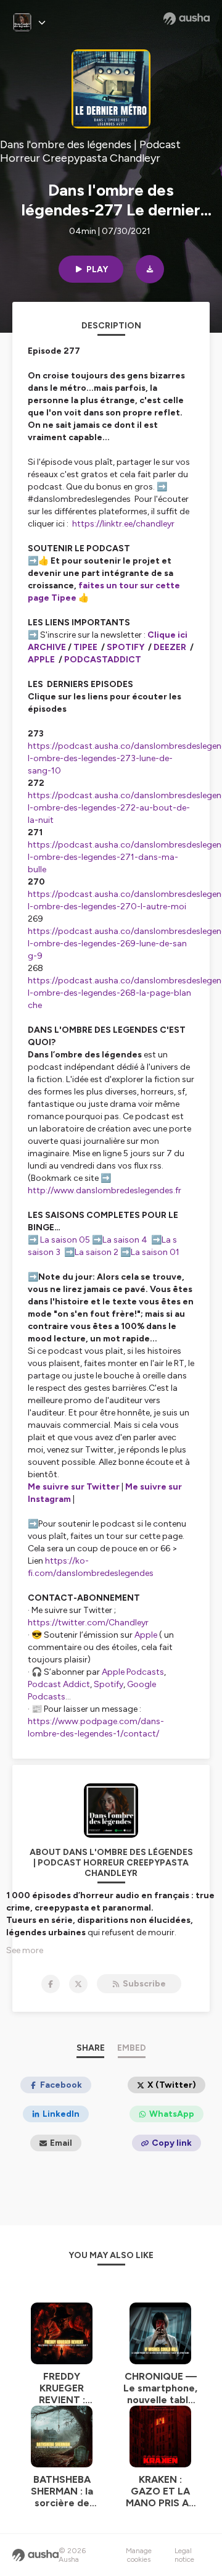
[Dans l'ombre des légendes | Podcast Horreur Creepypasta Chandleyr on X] (78, 1984)
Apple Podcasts (133, 1672)
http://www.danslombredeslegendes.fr (105, 1190)
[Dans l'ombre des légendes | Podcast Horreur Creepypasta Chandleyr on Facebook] (51, 1984)
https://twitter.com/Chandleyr (88, 1623)
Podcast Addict (59, 1684)
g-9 (36, 956)
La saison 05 (65, 1240)
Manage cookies (139, 2555)
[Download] (150, 269)
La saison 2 (97, 1252)
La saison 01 (155, 1252)
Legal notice (184, 2555)
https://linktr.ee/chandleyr (123, 524)
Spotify (109, 1684)
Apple (146, 1635)
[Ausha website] (187, 19)
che (36, 1005)
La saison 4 (125, 1240)
